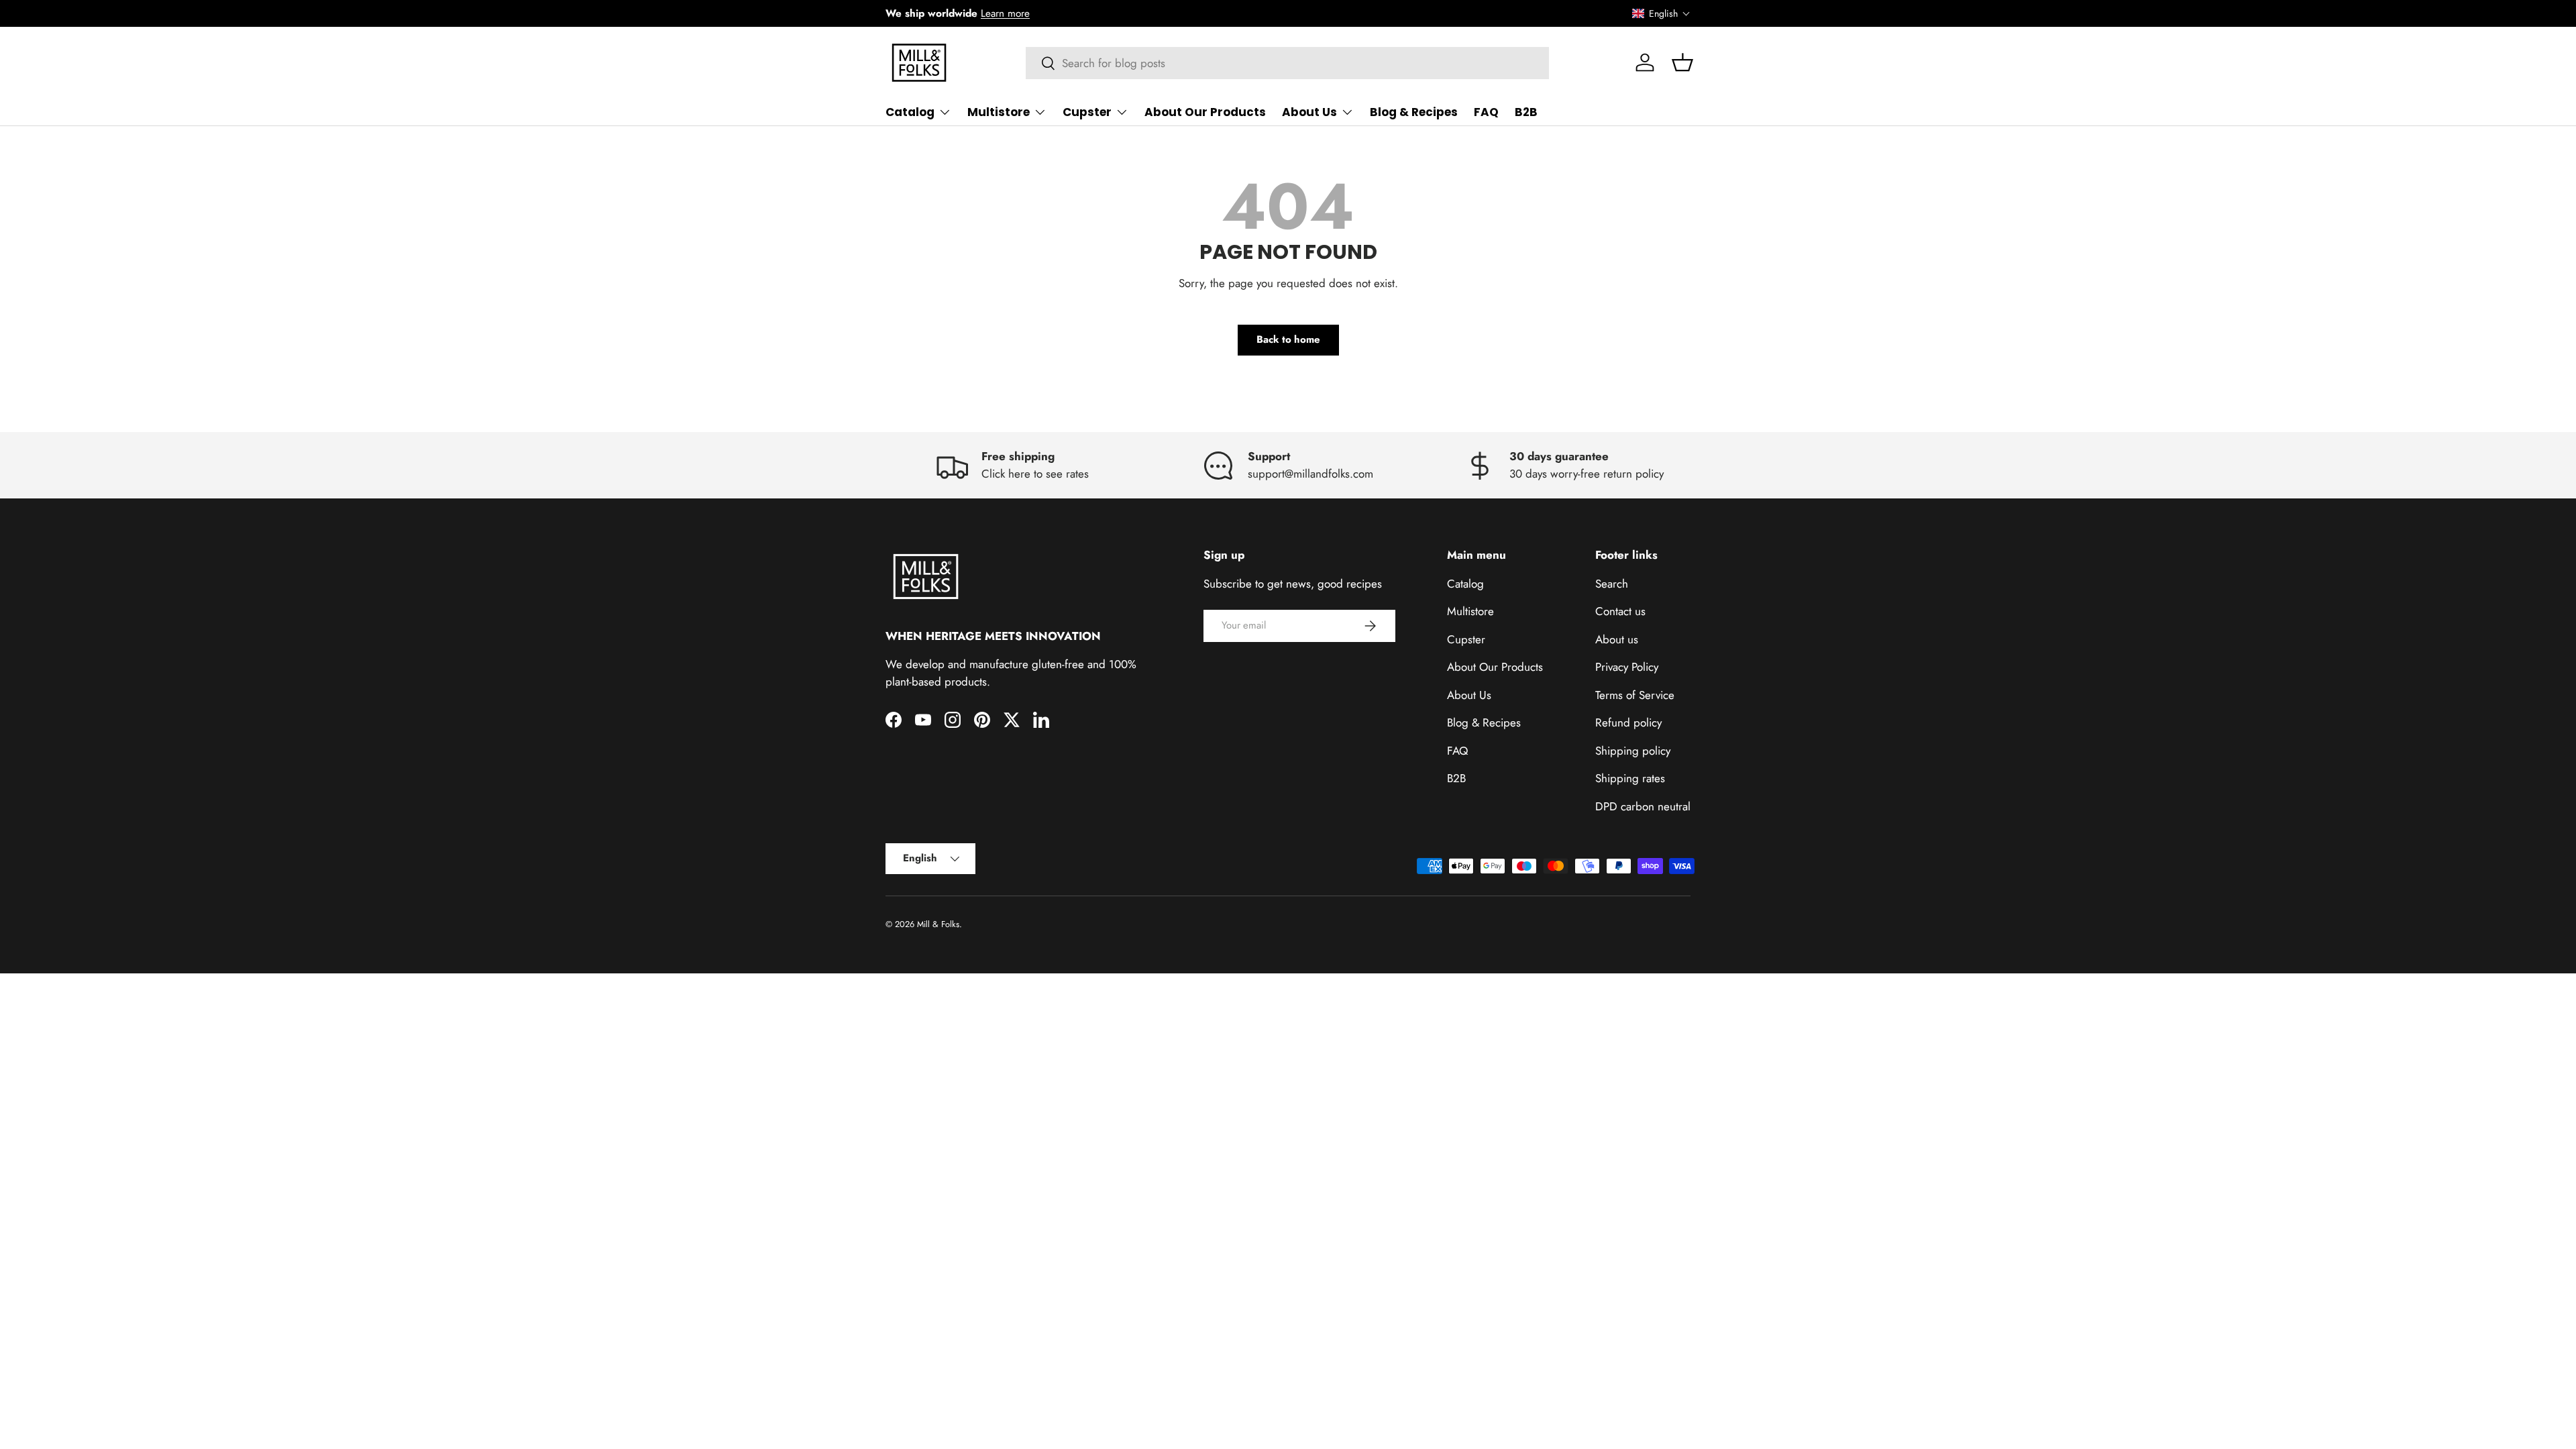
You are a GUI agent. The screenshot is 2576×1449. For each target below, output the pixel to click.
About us (1617, 639)
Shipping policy (1633, 751)
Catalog (910, 112)
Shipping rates (1630, 778)
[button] (1661, 13)
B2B (1526, 112)
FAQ (1486, 112)
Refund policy (1628, 722)
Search (1612, 584)
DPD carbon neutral (1643, 806)
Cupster (1087, 112)
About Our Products (1205, 112)
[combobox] (1288, 63)
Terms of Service (1635, 695)
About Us (1309, 112)
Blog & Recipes (1414, 112)
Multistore (999, 112)
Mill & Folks (938, 924)
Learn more (1005, 13)
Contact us (1620, 611)
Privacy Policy (1627, 667)
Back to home (1288, 339)
